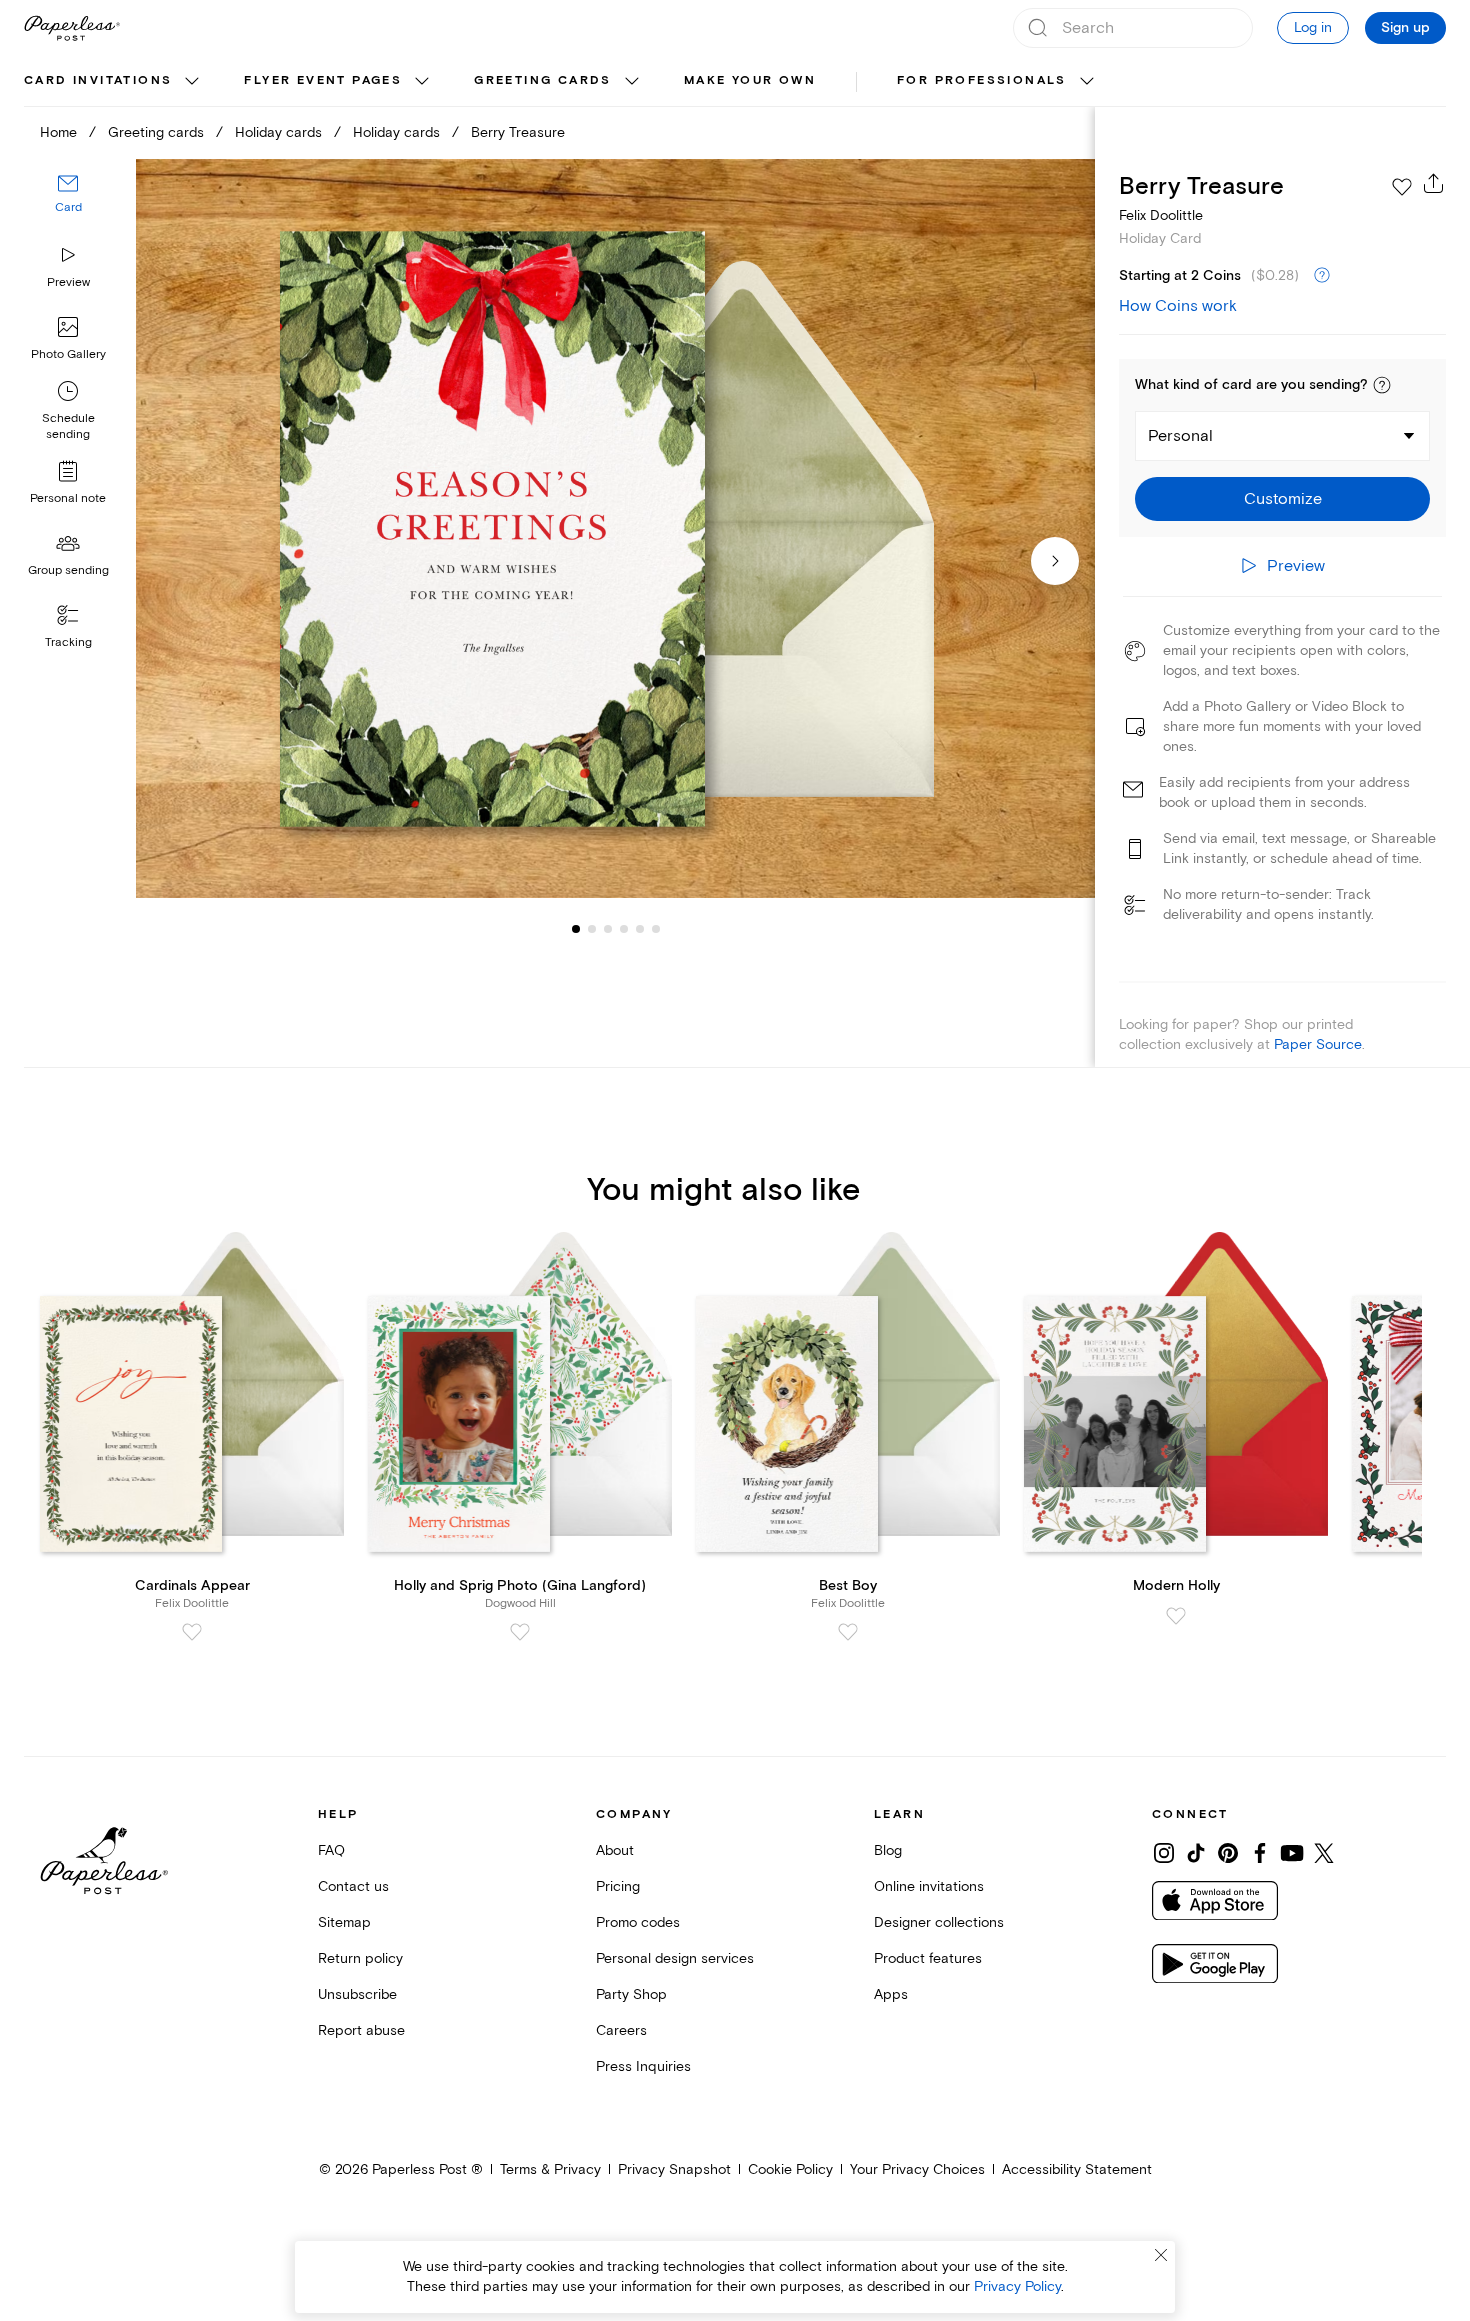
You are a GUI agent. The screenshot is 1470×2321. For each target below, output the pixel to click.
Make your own (750, 80)
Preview (68, 282)
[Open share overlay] (1434, 183)
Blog (888, 1850)
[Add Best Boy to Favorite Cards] (848, 1632)
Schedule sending (68, 426)
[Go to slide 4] (608, 928)
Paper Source (1318, 1044)
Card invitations (98, 80)
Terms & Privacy (550, 2169)
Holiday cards (278, 132)
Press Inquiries (643, 2066)
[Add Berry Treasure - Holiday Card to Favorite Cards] (1402, 187)
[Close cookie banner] (1161, 2255)
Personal (1180, 436)
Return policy (360, 1958)
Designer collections (939, 1922)
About (615, 1850)
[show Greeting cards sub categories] (632, 82)
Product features (928, 1958)
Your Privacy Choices (917, 2169)
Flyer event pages (323, 80)
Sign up (1405, 28)
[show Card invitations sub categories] (192, 82)
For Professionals (982, 80)
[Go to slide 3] (592, 928)
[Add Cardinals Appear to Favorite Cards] (192, 1632)
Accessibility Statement (1077, 2169)
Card (68, 207)
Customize (1283, 499)
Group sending (68, 570)
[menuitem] (114, 82)
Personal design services (675, 1958)
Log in (1313, 27)
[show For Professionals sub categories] (1087, 82)
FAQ (331, 1850)
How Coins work (1178, 306)
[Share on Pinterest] (1228, 1853)
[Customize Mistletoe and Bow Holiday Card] (615, 529)
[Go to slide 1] (576, 928)
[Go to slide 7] (656, 928)
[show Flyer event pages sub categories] (422, 82)
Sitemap (344, 1922)
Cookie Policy (790, 2169)
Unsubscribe (357, 1994)
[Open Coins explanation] (1322, 276)
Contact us (353, 1886)
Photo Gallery (68, 354)
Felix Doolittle (1161, 215)
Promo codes (638, 1922)
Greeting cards (543, 80)
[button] (1382, 385)
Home (58, 132)
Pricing (618, 1886)
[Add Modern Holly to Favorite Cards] (1176, 1616)
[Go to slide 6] (640, 928)
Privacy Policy (1017, 2286)
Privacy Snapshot (674, 2169)
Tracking (68, 642)
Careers (621, 2030)
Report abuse (361, 2030)
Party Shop (631, 1994)
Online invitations (929, 1886)
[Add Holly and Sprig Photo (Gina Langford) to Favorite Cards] (520, 1632)
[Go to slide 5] (624, 928)
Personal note (68, 498)
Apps (891, 1994)
